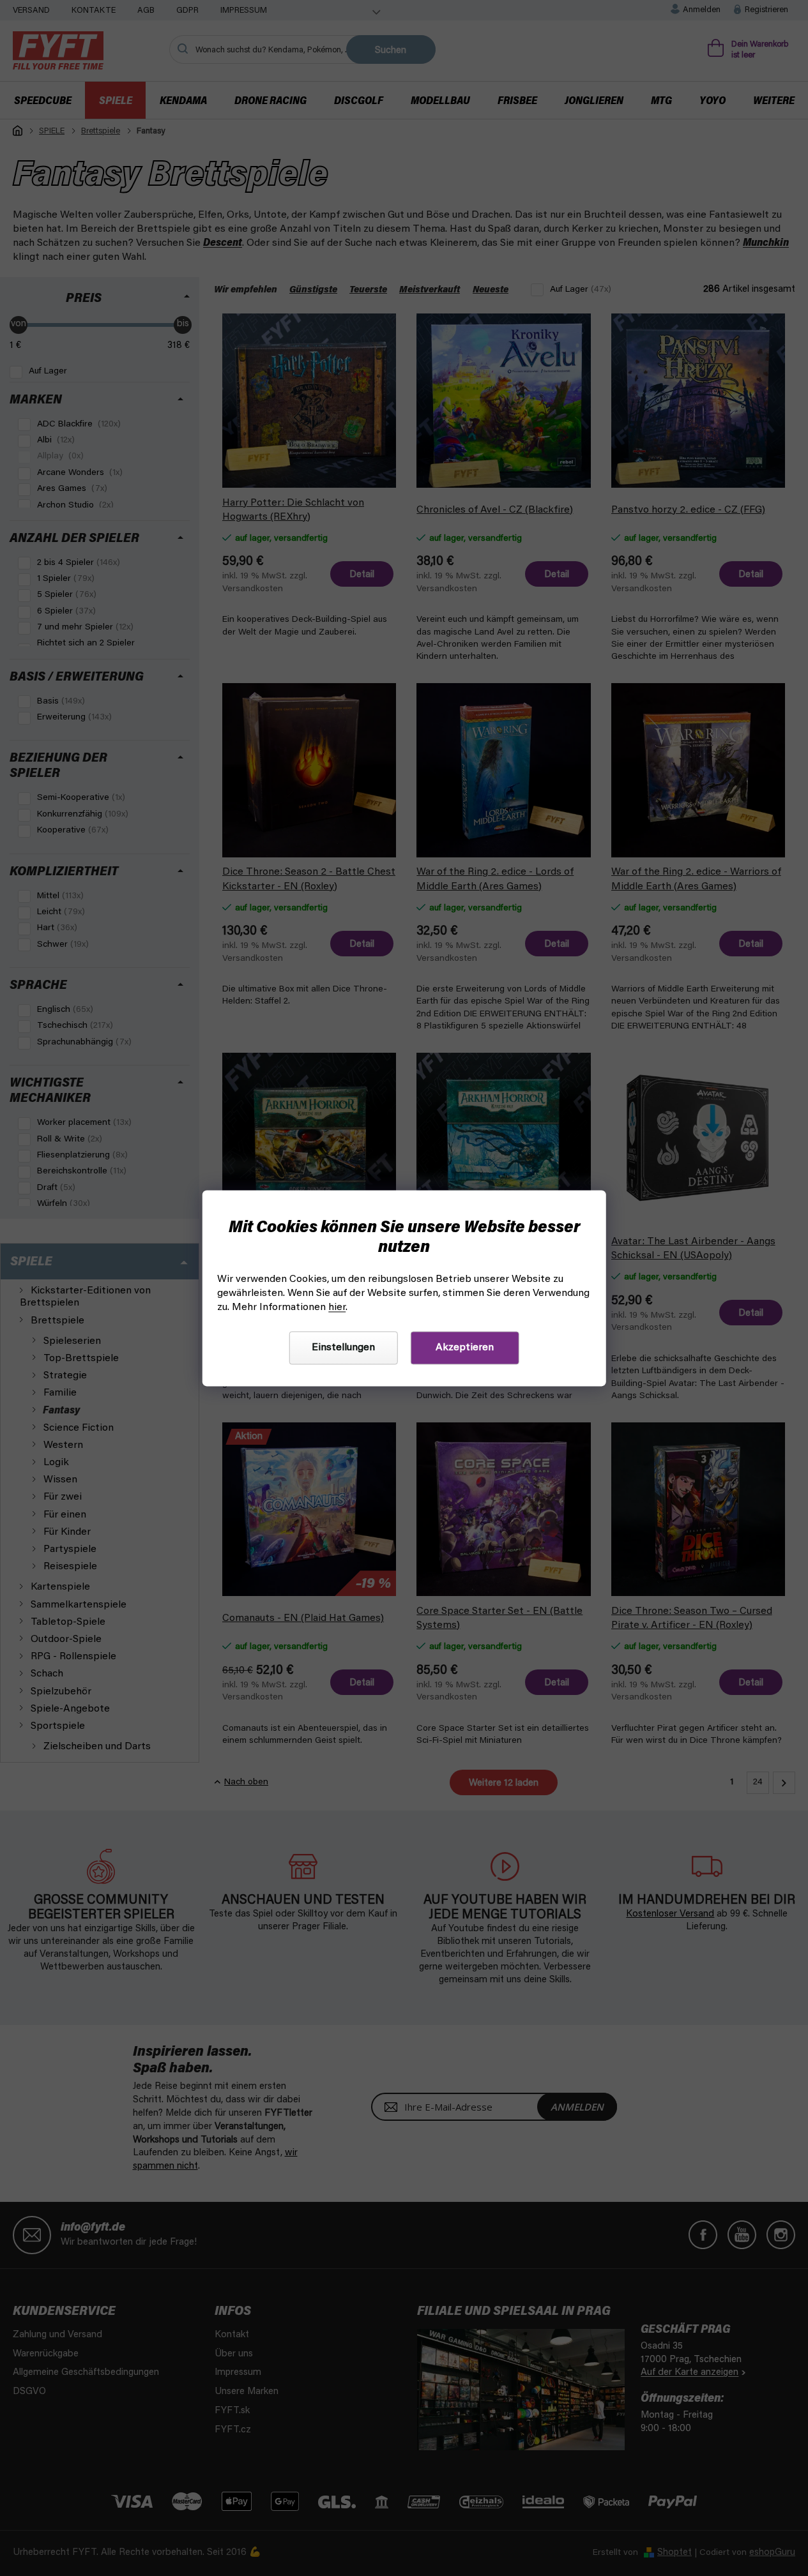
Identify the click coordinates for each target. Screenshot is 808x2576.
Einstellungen (343, 1348)
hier (337, 1307)
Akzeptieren (465, 1348)
